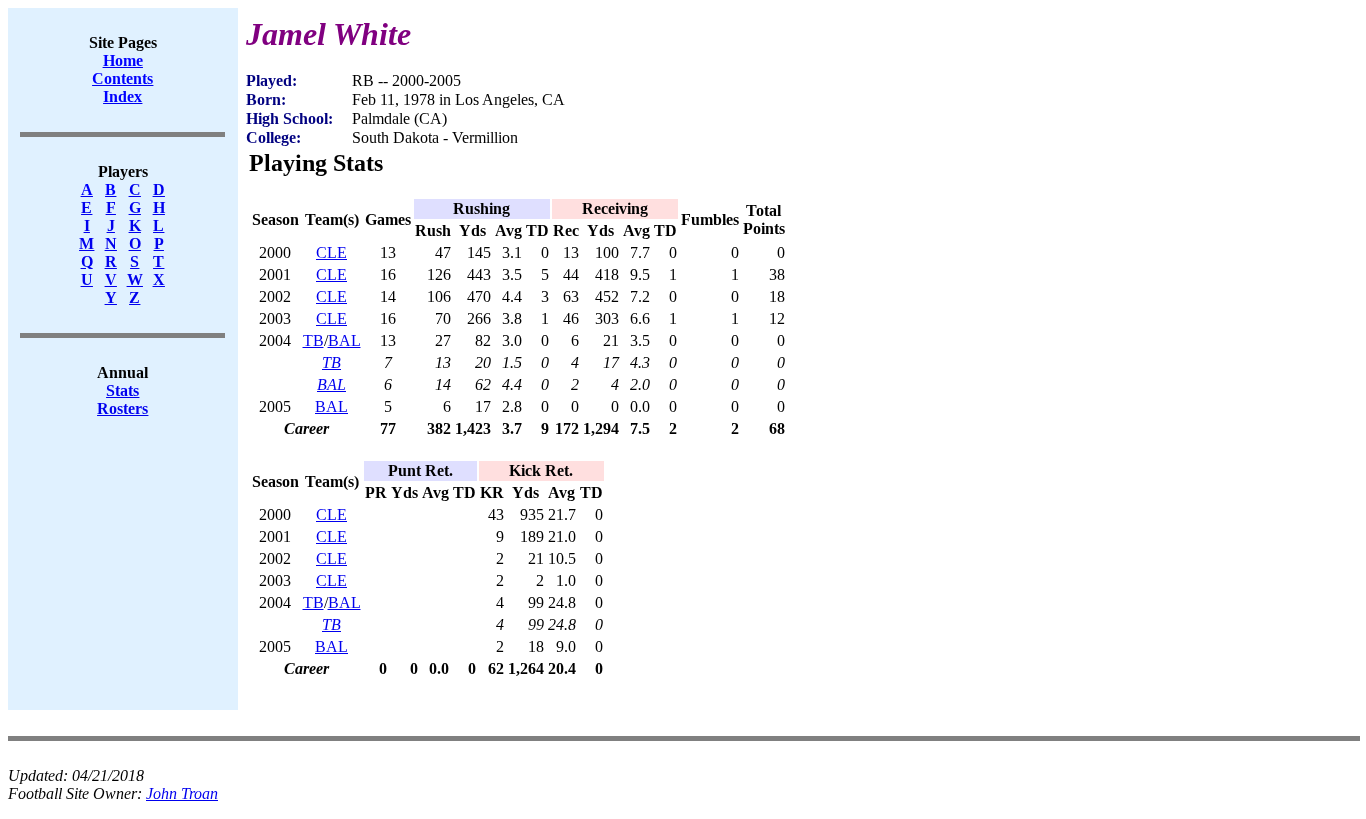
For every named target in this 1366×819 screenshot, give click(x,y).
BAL (344, 340)
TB (313, 340)
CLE (331, 252)
